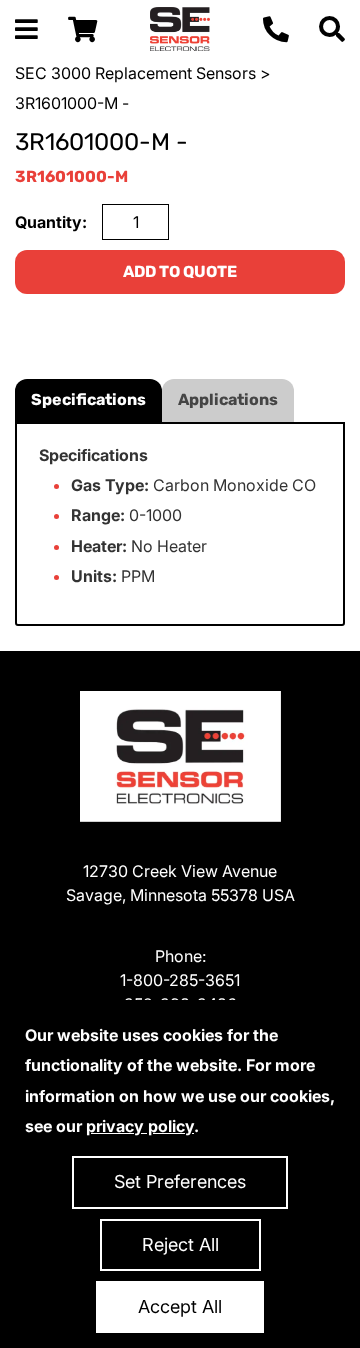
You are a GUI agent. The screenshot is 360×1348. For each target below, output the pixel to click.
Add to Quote (180, 271)
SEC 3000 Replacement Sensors (135, 73)
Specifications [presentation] (88, 399)
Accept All (180, 1306)
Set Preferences (180, 1181)
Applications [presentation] (228, 399)
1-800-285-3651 (180, 980)
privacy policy (140, 1126)
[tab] (88, 400)
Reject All (180, 1244)
